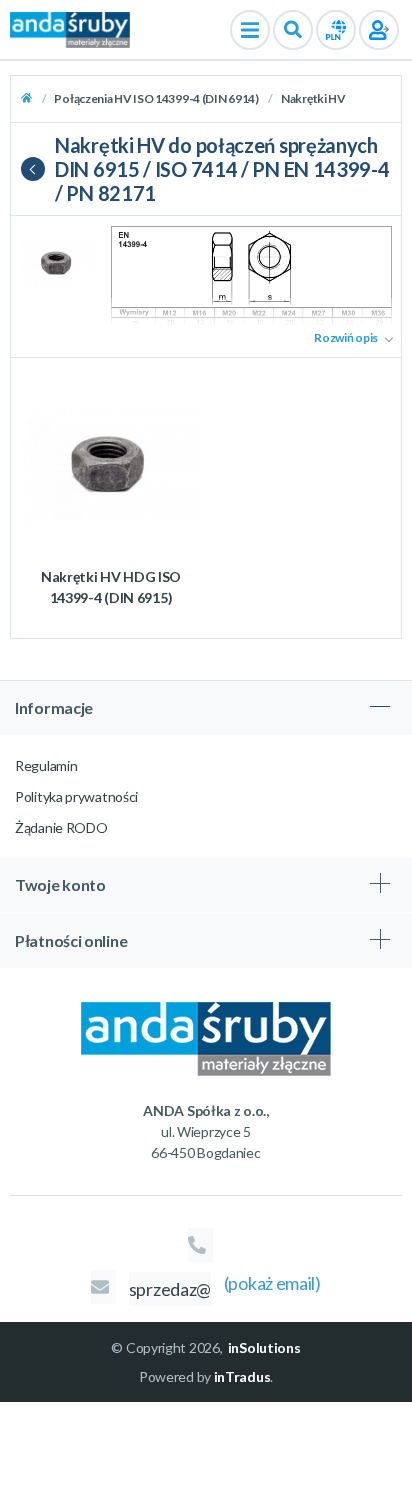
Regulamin (46, 765)
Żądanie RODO (61, 827)
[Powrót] (38, 169)
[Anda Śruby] (70, 28)
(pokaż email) (272, 1283)
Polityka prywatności (76, 796)
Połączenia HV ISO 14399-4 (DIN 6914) (157, 98)
